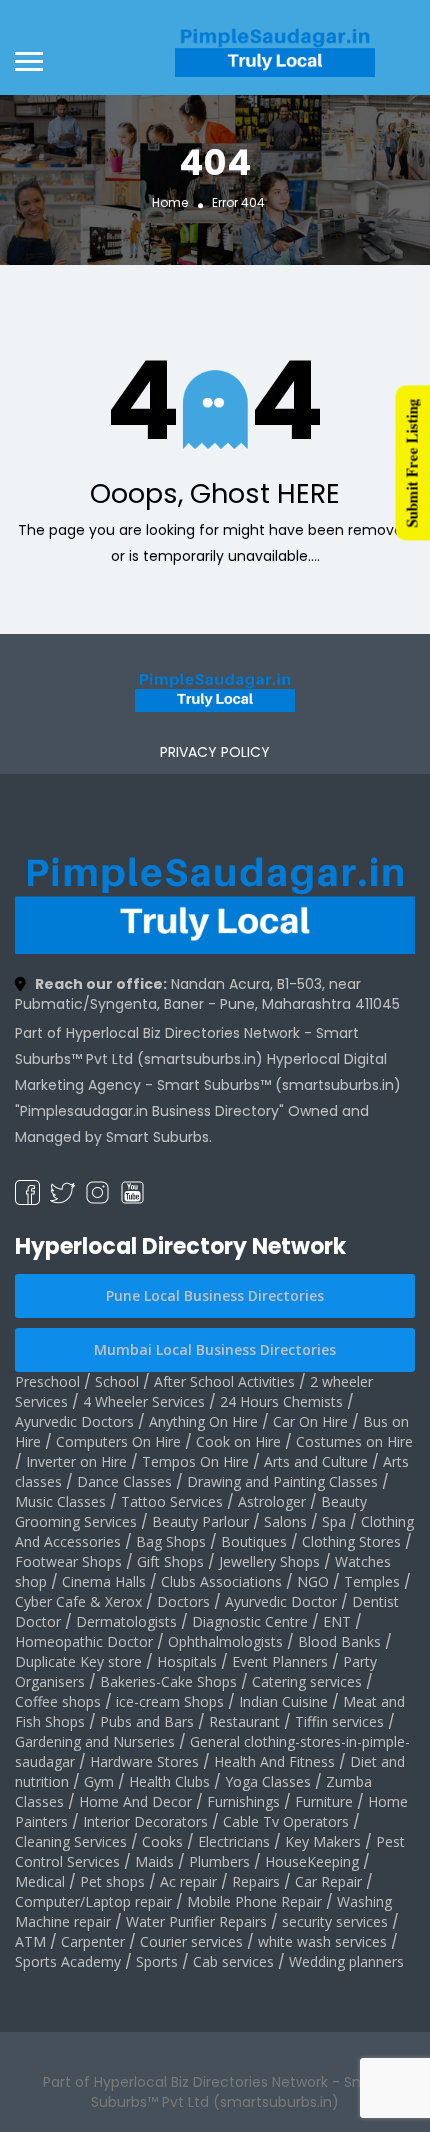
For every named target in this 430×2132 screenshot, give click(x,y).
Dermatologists (126, 1621)
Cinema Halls (104, 1581)
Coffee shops (58, 1701)
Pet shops (112, 1881)
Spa (334, 1521)
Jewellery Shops (269, 1561)
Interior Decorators (145, 1821)
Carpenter (93, 1941)
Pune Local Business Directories (215, 1295)
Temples (372, 1581)
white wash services (322, 1941)
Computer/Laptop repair (93, 1901)
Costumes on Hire (354, 1441)
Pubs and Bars (147, 1721)
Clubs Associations (221, 1581)
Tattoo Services (172, 1501)
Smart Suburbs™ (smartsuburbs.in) (279, 1085)
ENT (337, 1621)
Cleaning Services (71, 1841)
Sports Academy (68, 1961)
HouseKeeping (312, 1861)
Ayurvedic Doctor (281, 1601)
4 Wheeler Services (144, 1401)
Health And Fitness (274, 1761)
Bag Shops (171, 1541)
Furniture (324, 1801)
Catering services (307, 1681)
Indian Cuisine (283, 1701)
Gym (99, 1781)
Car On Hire (310, 1421)
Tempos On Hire (195, 1461)
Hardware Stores (144, 1761)
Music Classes (60, 1501)
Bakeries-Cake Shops (168, 1681)
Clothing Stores (351, 1541)
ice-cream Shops (170, 1701)
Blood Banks (339, 1641)
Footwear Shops (68, 1561)
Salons (285, 1521)
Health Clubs (169, 1781)
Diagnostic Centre (250, 1621)
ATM (30, 1941)
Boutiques (254, 1541)
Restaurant (244, 1721)
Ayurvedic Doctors (74, 1421)
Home (170, 202)
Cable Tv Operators (286, 1821)
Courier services (191, 1941)
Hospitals (187, 1661)
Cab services (233, 1961)
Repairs (256, 1881)
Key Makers (323, 1841)
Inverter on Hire (76, 1461)
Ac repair (188, 1881)
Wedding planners (346, 1961)
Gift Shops (170, 1561)
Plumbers (219, 1861)
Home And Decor (135, 1801)
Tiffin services (339, 1721)
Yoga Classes (268, 1781)
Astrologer (272, 1501)
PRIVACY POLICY (215, 752)
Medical (40, 1881)
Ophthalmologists (225, 1641)
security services (335, 1921)
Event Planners (280, 1661)
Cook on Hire (238, 1441)
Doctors (183, 1601)
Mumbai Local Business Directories (215, 1349)
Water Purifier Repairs (196, 1921)
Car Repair (328, 1881)
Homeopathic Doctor (84, 1641)
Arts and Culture (316, 1461)
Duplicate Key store (78, 1661)
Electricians (234, 1841)
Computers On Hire (118, 1441)
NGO (313, 1581)
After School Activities (224, 1381)
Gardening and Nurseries (95, 1741)
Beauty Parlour (200, 1521)
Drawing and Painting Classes (282, 1481)
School (117, 1381)
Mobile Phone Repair (254, 1901)
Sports (157, 1961)
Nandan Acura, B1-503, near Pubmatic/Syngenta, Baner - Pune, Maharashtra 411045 (207, 994)
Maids (154, 1861)
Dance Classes (124, 1481)
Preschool (47, 1381)
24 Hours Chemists (281, 1401)
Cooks (162, 1841)
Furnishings (243, 1801)
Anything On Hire (203, 1421)
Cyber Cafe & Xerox (78, 1601)
